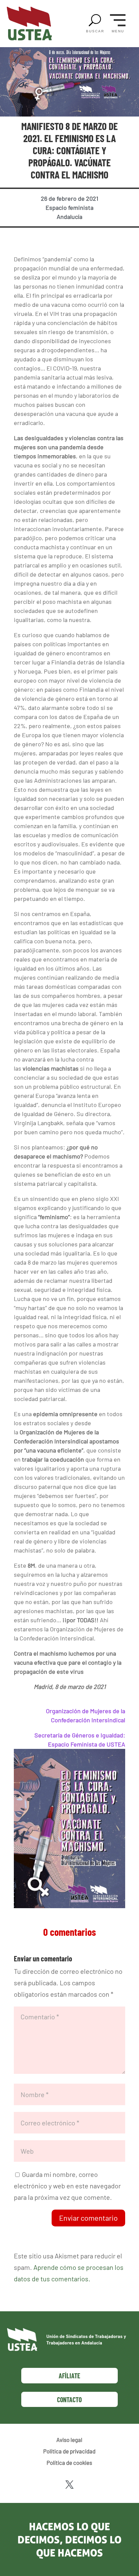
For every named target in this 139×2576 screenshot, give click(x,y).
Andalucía (69, 217)
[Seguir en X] (69, 2485)
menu (118, 31)
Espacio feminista (69, 207)
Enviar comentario (88, 2218)
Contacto (69, 2400)
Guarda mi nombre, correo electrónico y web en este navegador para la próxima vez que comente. (67, 2186)
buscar (95, 31)
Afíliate (69, 2376)
